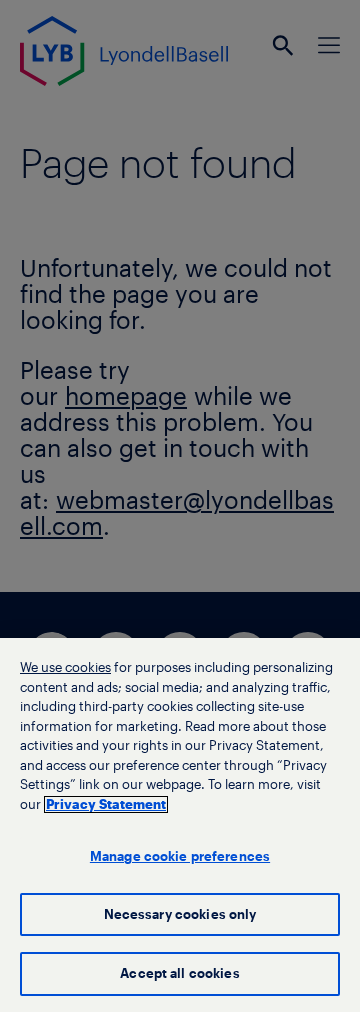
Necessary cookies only (180, 914)
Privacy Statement (106, 804)
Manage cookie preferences (180, 856)
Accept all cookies (179, 973)
